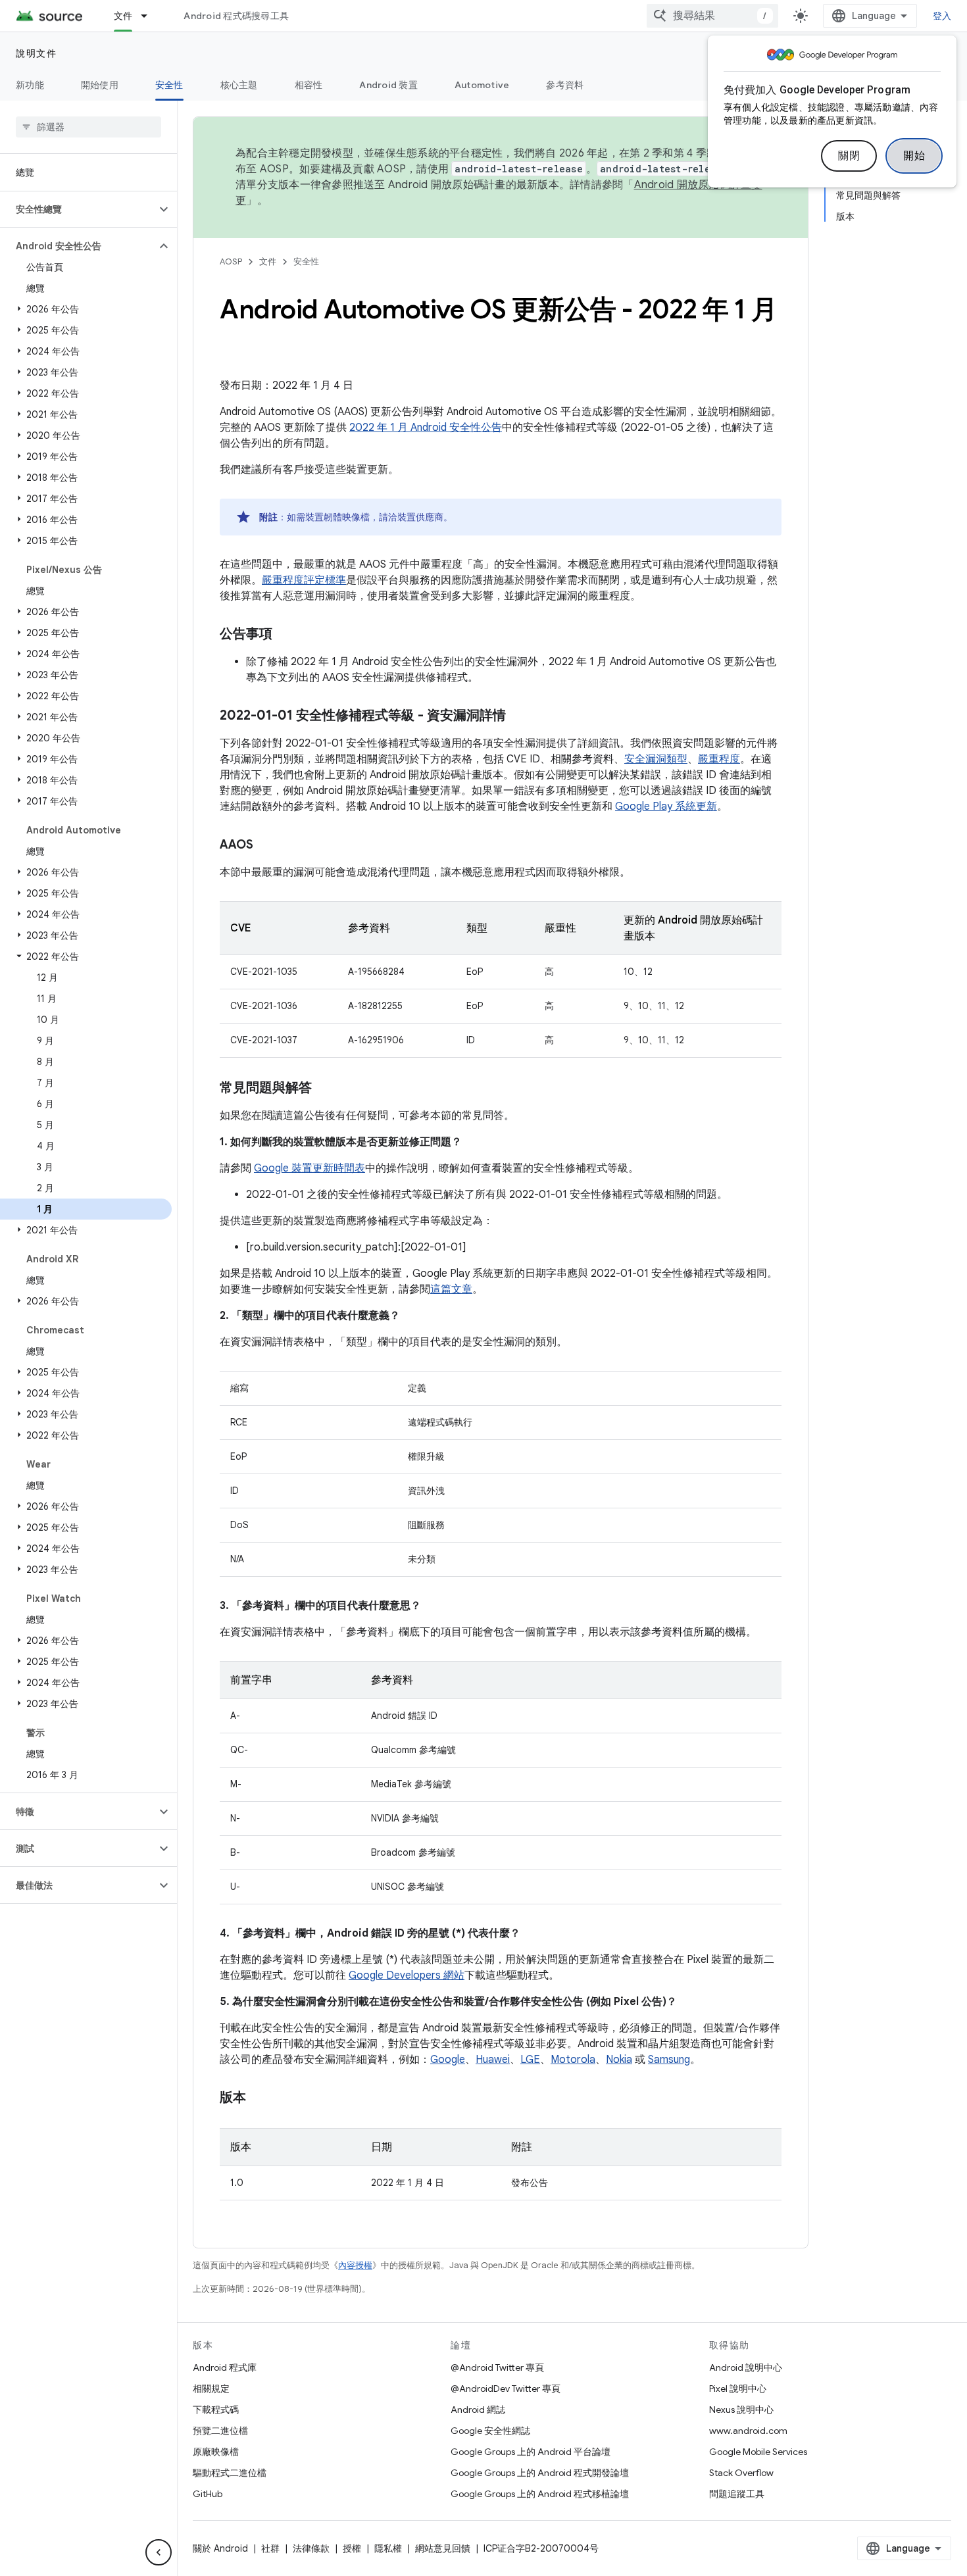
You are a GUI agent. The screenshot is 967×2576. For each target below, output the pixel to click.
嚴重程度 (719, 759)
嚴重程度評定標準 (304, 580)
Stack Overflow (741, 2473)
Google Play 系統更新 (666, 806)
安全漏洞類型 (656, 759)
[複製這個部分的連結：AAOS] (266, 846)
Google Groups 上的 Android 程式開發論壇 (540, 2473)
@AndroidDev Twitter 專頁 (506, 2389)
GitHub (208, 2494)
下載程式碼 (216, 2410)
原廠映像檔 (216, 2452)
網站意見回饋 (443, 2548)
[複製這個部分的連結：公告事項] (285, 635)
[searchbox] (88, 127)
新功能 (30, 85)
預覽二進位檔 (220, 2431)
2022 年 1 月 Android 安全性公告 (426, 428)
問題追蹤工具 (737, 2494)
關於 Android (220, 2548)
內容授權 (355, 2265)
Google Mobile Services (758, 2452)
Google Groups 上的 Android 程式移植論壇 (540, 2494)
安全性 (169, 85)
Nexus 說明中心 (741, 2410)
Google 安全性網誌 (490, 2431)
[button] (78, 209)
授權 (352, 2548)
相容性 (309, 85)
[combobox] (712, 16)
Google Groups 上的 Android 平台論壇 (531, 2452)
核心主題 (239, 85)
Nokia (619, 2060)
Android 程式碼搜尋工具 (236, 16)
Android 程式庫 (225, 2367)
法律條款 (311, 2548)
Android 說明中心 (746, 2367)
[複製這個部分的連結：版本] (259, 2098)
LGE (530, 2060)
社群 (270, 2548)
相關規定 (211, 2389)
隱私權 (388, 2548)
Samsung (669, 2060)
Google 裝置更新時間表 (310, 1168)
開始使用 (100, 85)
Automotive (482, 85)
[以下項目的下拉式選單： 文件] (150, 16)
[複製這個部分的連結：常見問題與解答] (325, 1089)
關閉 (849, 156)
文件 (123, 16)
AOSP (231, 261)
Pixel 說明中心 (738, 2389)
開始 (914, 156)
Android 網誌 (478, 2410)
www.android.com (748, 2431)
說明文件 (36, 53)
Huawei (493, 2060)
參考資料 (565, 85)
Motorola (573, 2060)
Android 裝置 (388, 85)
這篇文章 (451, 1289)
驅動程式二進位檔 (230, 2473)
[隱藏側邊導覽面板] (159, 2552)
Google (448, 2060)
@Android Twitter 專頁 (497, 2367)
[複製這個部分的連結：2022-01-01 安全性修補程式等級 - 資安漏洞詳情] (519, 716)
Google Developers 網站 (407, 1975)
